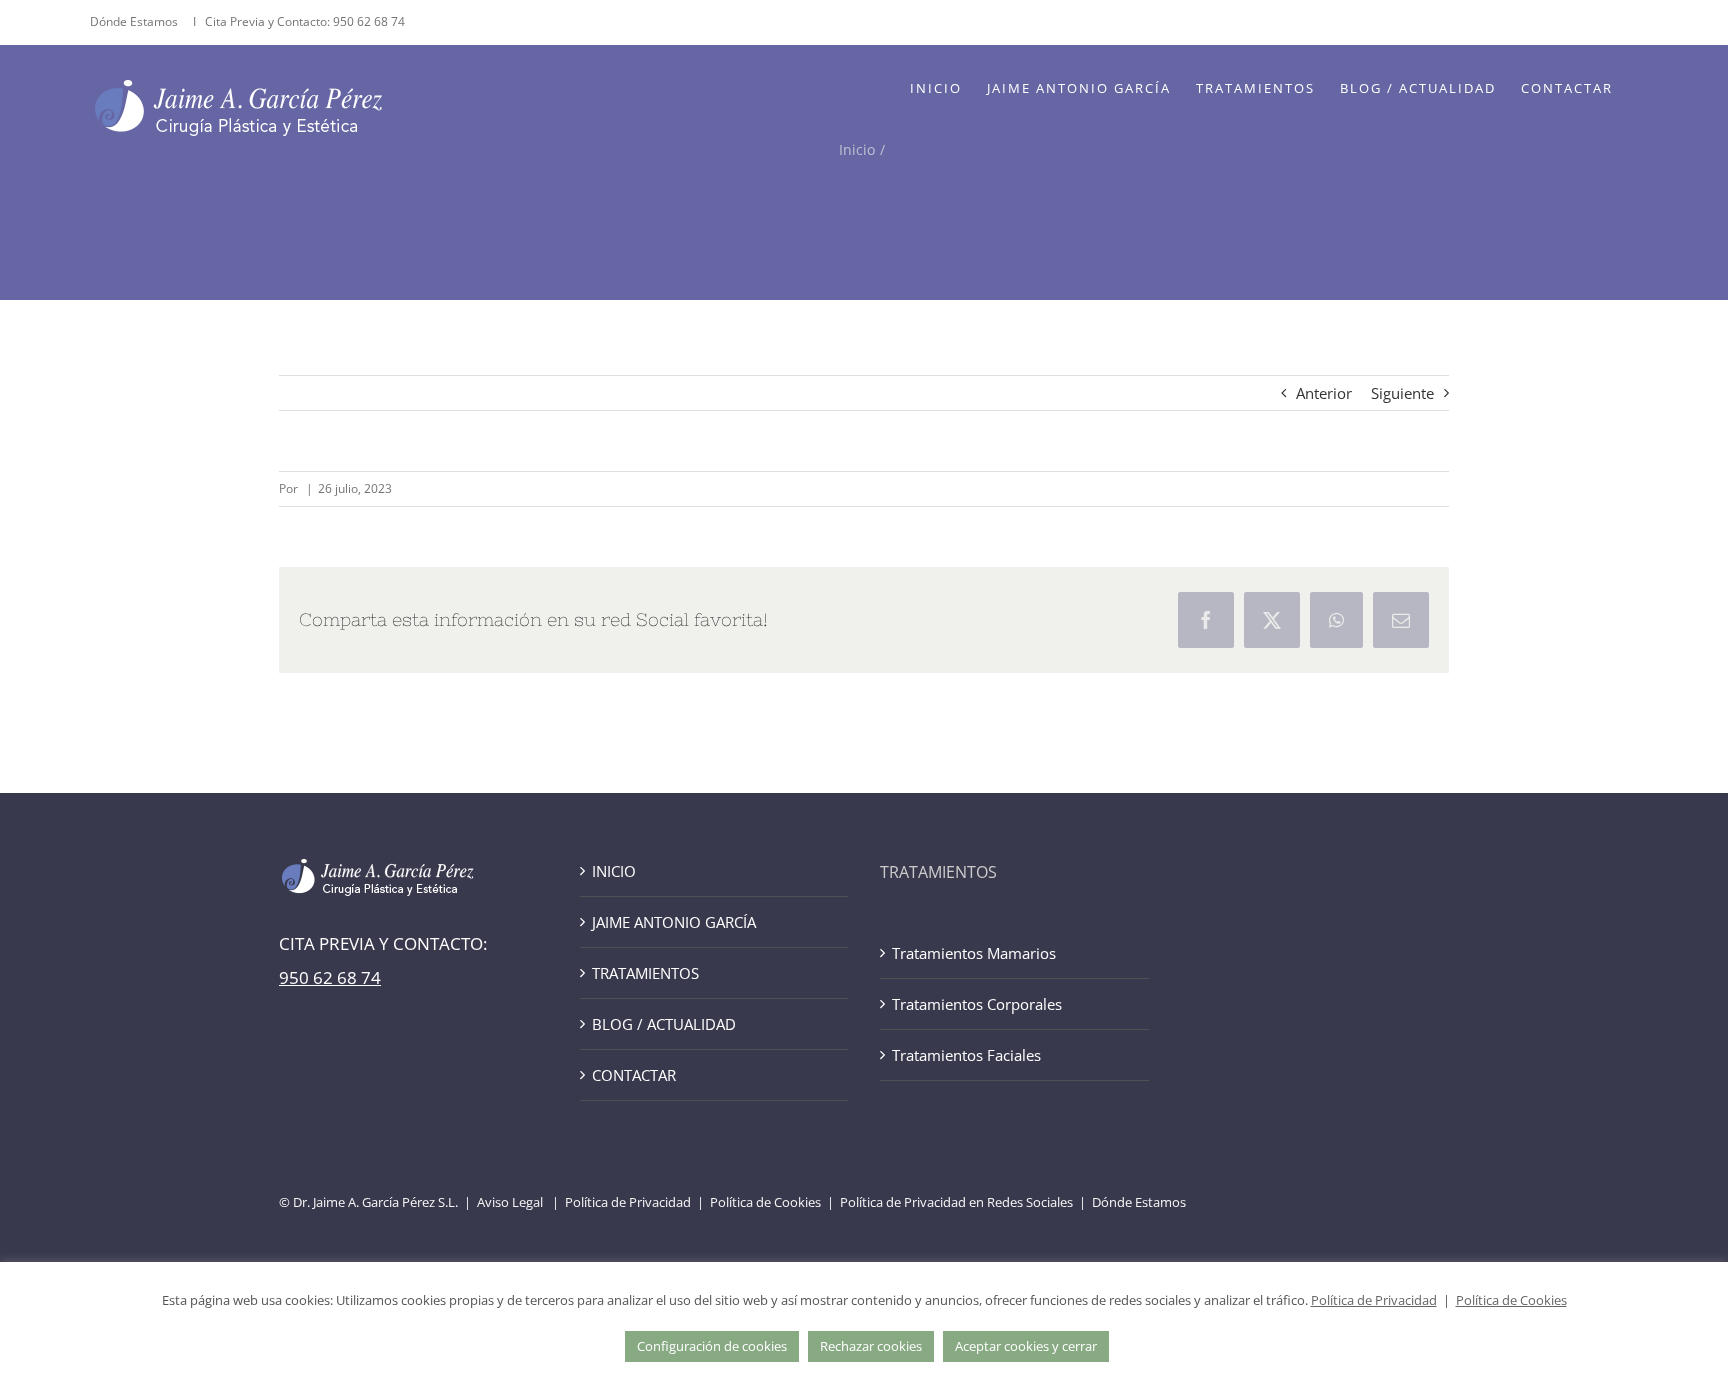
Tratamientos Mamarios (974, 953)
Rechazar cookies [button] (871, 1346)
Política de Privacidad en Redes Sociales (956, 1202)
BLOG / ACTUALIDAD (664, 1024)
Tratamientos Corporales (977, 1004)
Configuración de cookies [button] (712, 1346)
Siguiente (1402, 393)
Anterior (1324, 393)
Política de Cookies (765, 1202)
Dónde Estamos (135, 21)
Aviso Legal (510, 1202)
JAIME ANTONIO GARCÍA (674, 922)
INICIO (614, 871)
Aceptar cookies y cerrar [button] (1026, 1346)
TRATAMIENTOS (645, 973)
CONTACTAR (634, 1075)
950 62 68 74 (369, 21)
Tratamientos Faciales (966, 1055)
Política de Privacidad (628, 1202)
